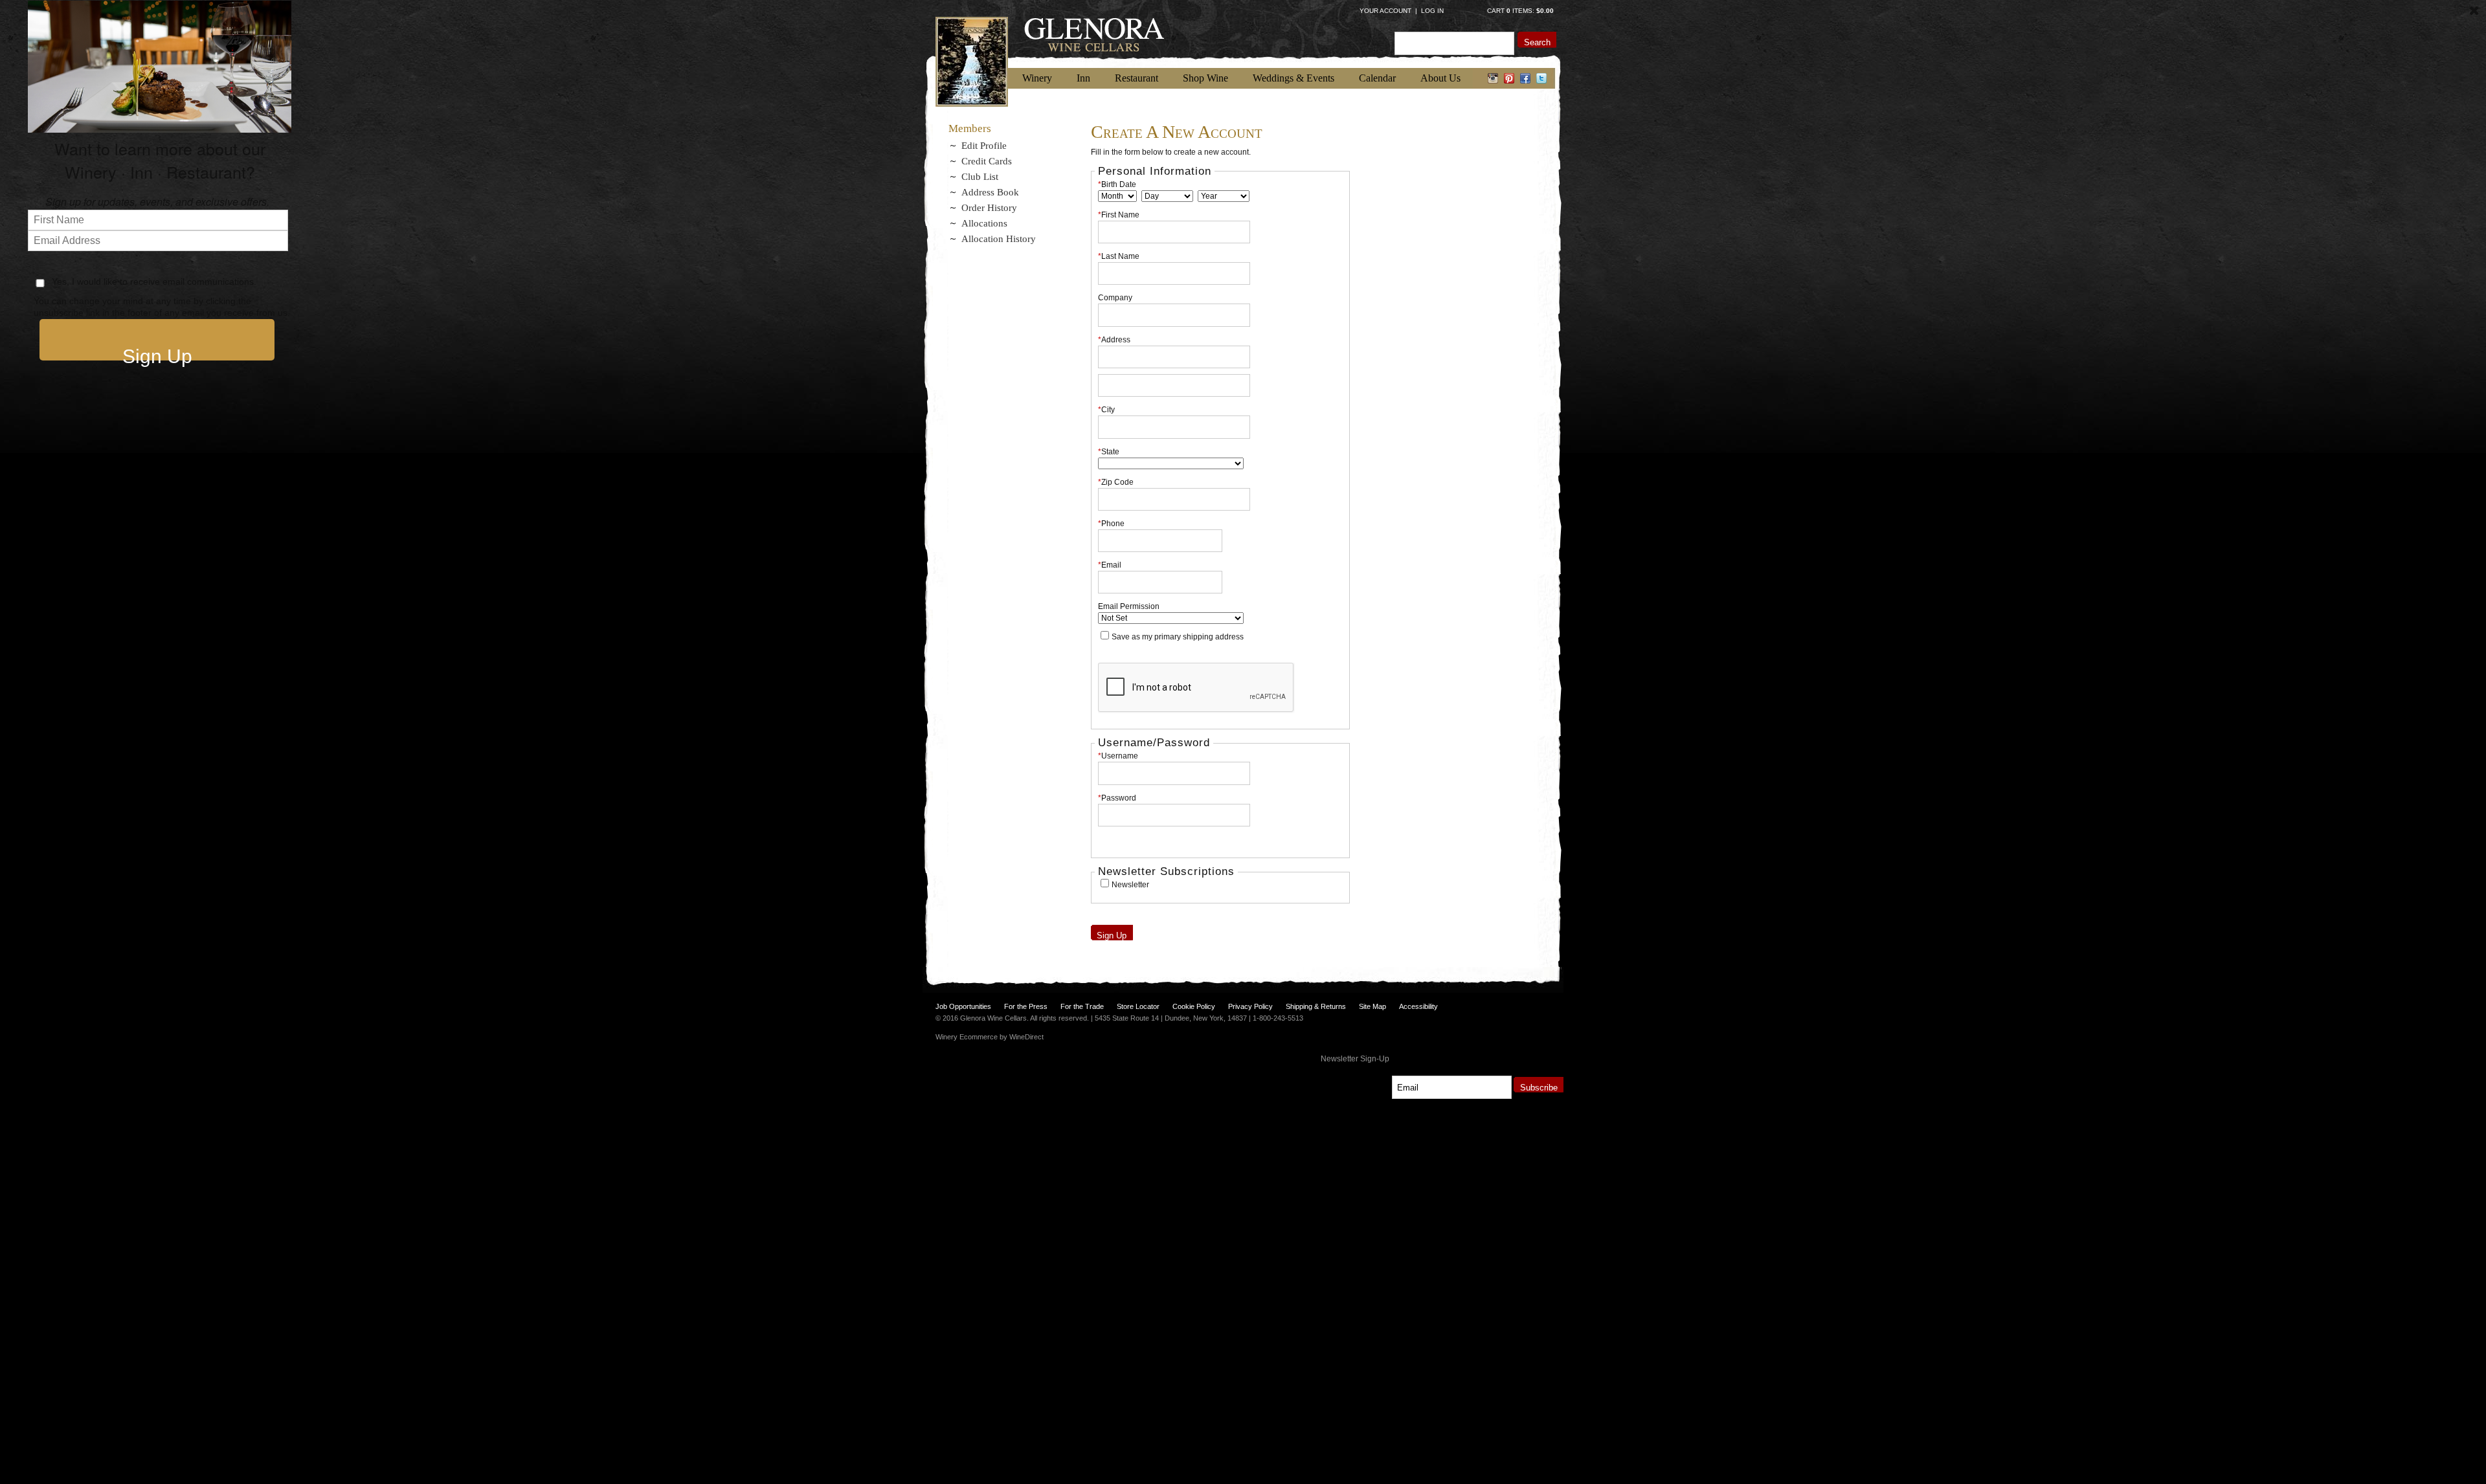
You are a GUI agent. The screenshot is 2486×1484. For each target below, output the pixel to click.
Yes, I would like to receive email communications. (153, 282)
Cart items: (1520, 11)
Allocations (984, 223)
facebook (1526, 78)
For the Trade (1082, 1006)
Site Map (1372, 1006)
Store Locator (1138, 1006)
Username (1118, 756)
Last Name (1119, 256)
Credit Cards (987, 161)
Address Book (990, 192)
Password (1117, 798)
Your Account (1385, 11)
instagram (1493, 78)
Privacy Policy (1250, 1006)
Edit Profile (984, 146)
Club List (980, 177)
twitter (1542, 78)
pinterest (1509, 78)
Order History (989, 208)
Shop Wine (1205, 78)
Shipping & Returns (1316, 1006)
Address (1114, 340)
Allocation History (999, 239)
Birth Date (1117, 184)
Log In (1432, 11)
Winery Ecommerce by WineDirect (990, 1037)
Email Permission (1129, 606)
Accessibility (1418, 1006)
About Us (1440, 78)
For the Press (1026, 1006)
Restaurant (1137, 78)
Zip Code (1116, 482)
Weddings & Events (1293, 78)
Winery (1037, 78)
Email (1110, 565)
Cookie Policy (1194, 1006)
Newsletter (1130, 885)
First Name (1119, 215)
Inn (1083, 78)
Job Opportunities (963, 1006)
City (1106, 410)
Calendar (1377, 78)
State (1109, 452)
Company (1115, 298)
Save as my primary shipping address (1178, 637)
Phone (1111, 524)
